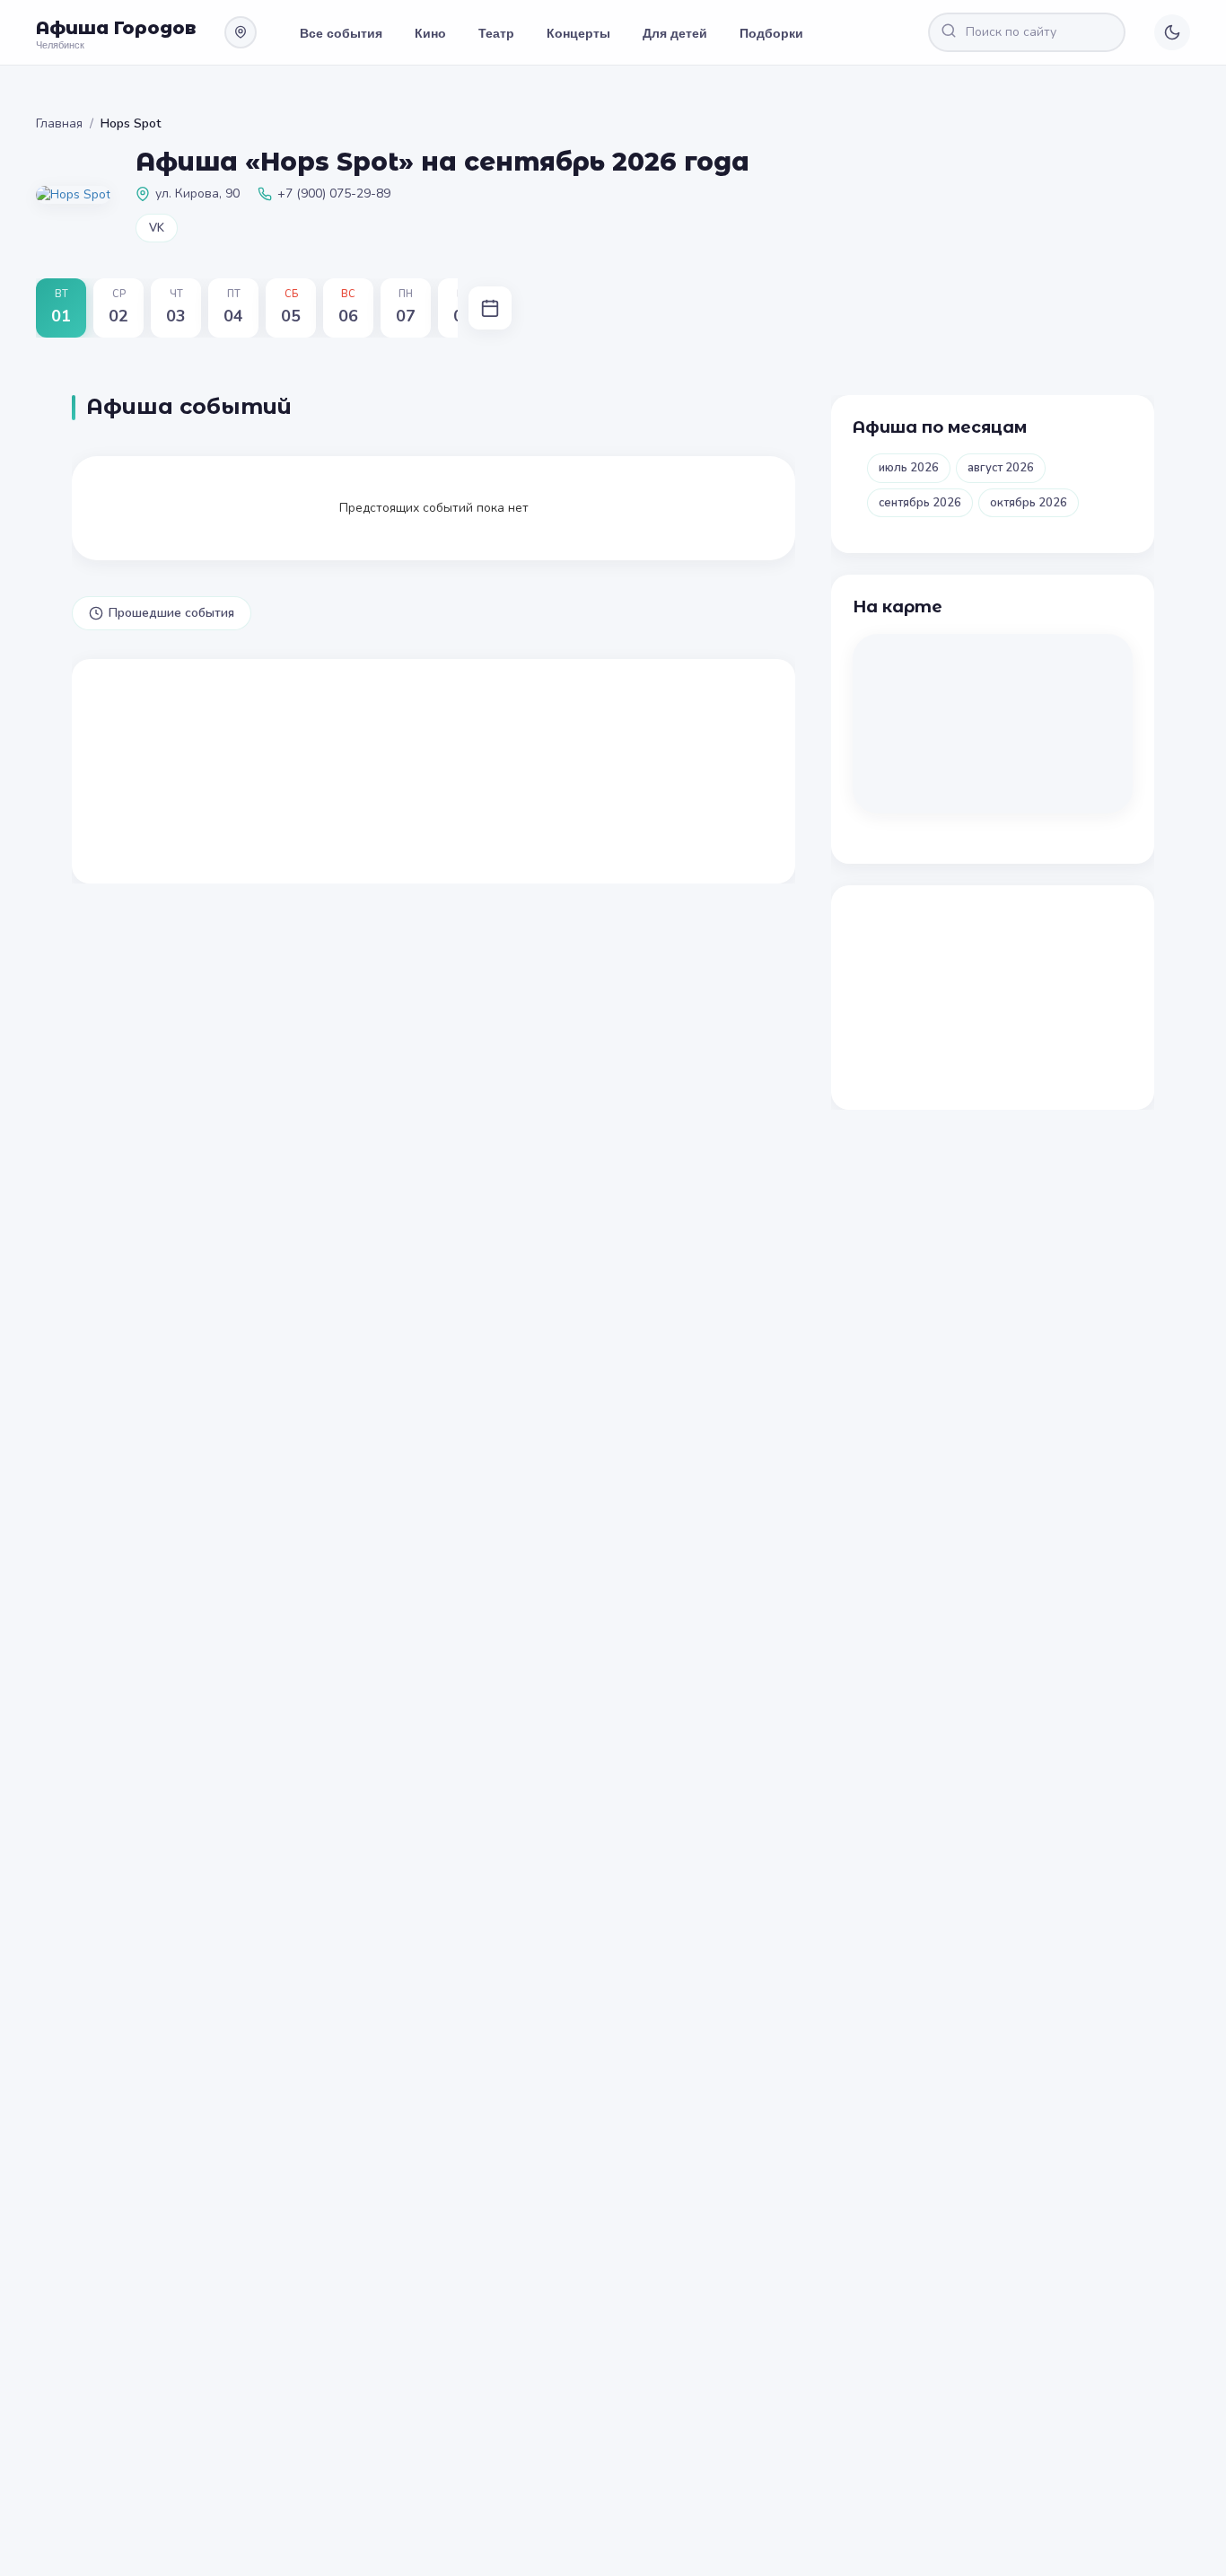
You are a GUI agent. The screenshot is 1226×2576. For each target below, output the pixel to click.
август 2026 (1001, 468)
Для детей (675, 32)
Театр (496, 32)
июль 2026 (909, 468)
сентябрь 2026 (920, 503)
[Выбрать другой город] (241, 32)
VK (157, 228)
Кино (430, 32)
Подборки (771, 32)
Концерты (578, 32)
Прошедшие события (171, 613)
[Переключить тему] (1172, 32)
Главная (59, 123)
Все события (341, 32)
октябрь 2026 (1029, 503)
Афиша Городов (116, 28)
